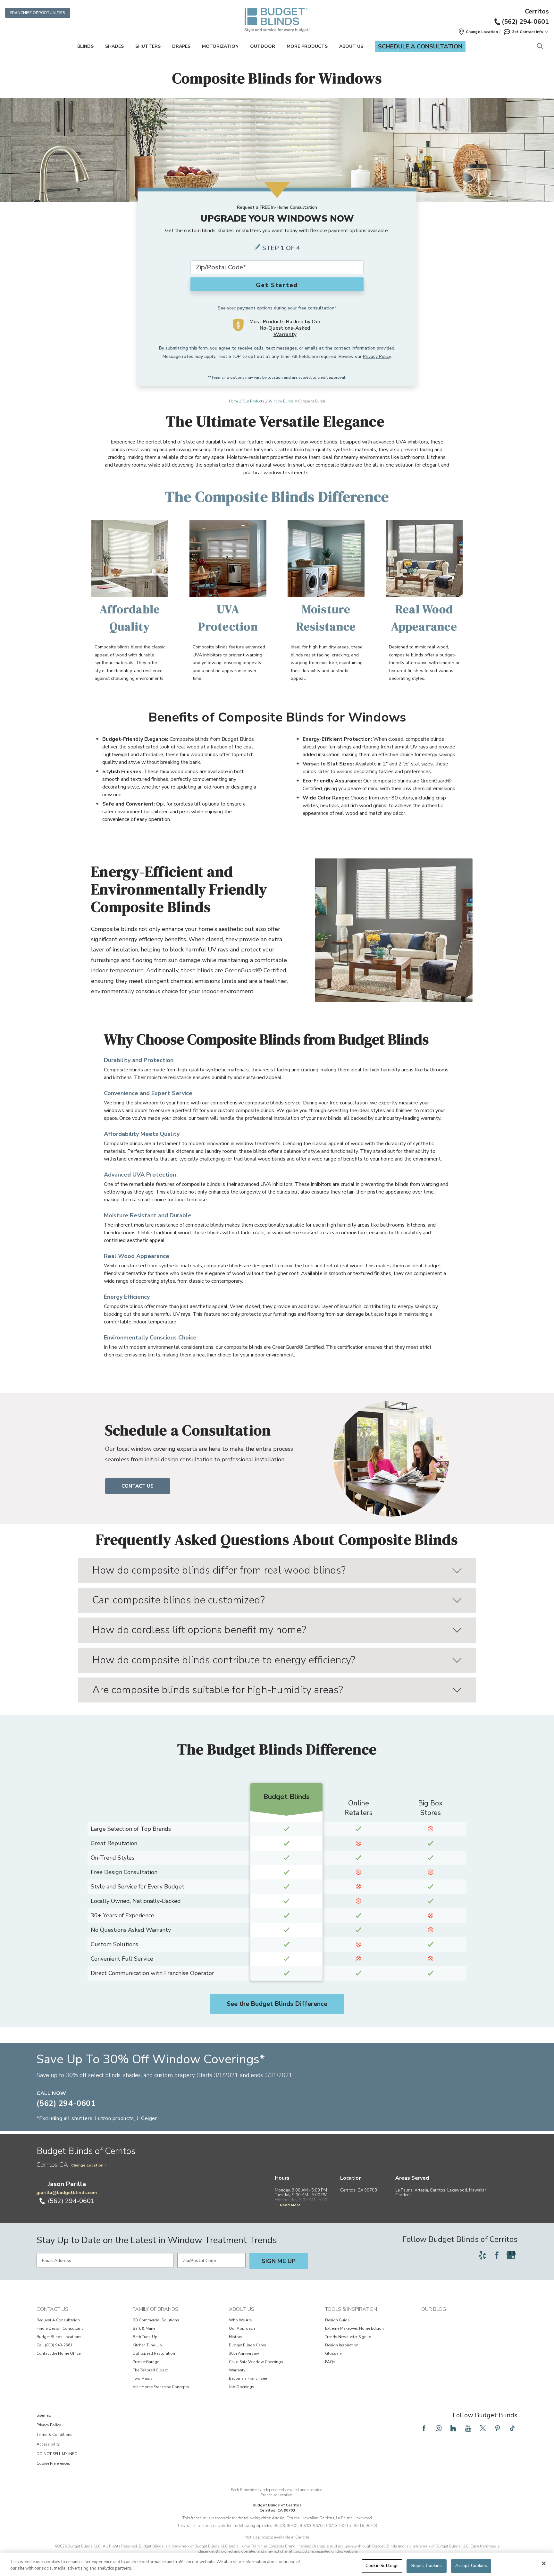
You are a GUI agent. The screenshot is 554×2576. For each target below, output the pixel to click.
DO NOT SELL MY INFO (57, 2454)
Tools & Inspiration (351, 2309)
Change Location (87, 2165)
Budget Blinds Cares (248, 2345)
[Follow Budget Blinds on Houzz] (453, 2428)
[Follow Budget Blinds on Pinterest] (498, 2428)
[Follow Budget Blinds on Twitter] (483, 2428)
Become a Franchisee (248, 2378)
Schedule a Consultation (420, 46)
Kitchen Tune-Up (147, 2345)
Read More (290, 2205)
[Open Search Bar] (540, 47)
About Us (351, 46)
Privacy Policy (377, 356)
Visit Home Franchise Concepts (161, 2387)
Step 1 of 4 (281, 248)
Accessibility (48, 2444)
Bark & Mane (144, 2328)
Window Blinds (281, 401)
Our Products (253, 401)
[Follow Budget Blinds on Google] (511, 2255)
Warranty (237, 2370)
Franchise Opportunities (38, 13)
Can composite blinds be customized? (179, 1600)
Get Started (277, 285)
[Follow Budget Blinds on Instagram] (439, 2428)
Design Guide (337, 2320)
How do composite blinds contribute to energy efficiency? (224, 1660)
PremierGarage (146, 2362)
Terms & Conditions (55, 2435)
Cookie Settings (382, 2566)
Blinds (85, 46)
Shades (114, 46)
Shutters (148, 46)
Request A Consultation (58, 2320)
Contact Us (138, 1486)
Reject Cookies (427, 2566)
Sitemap (44, 2415)
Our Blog (434, 2309)
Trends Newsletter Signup (348, 2337)
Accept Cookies (471, 2566)
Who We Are (240, 2320)
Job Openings (242, 2387)
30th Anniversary (244, 2353)
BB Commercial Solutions (156, 2320)
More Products (307, 46)
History (235, 2337)
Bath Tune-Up (145, 2337)
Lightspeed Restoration (154, 2353)
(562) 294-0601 (525, 22)
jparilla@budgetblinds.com (67, 2193)
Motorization (220, 46)
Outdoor (263, 46)
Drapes (181, 46)
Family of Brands (155, 2309)
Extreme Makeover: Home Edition (354, 2328)
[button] (478, 32)
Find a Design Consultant (60, 2328)
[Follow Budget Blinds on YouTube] (468, 2428)
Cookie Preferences (53, 2463)
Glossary (333, 2353)
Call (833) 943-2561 (55, 2345)
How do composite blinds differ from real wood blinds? (219, 1570)
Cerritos (537, 12)
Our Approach (242, 2328)
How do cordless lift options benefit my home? (199, 1630)
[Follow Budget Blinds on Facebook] (497, 2255)
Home (233, 401)
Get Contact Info (527, 32)
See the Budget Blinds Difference (277, 2004)
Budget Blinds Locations (59, 2337)
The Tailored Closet (150, 2370)
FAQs (330, 2362)
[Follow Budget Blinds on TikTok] (512, 2428)
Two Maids (143, 2378)
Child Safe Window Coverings (256, 2362)
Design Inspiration (342, 2345)
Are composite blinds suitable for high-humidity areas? (218, 1690)
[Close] (544, 2563)
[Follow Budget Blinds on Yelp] (482, 2255)
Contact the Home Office (59, 2353)
